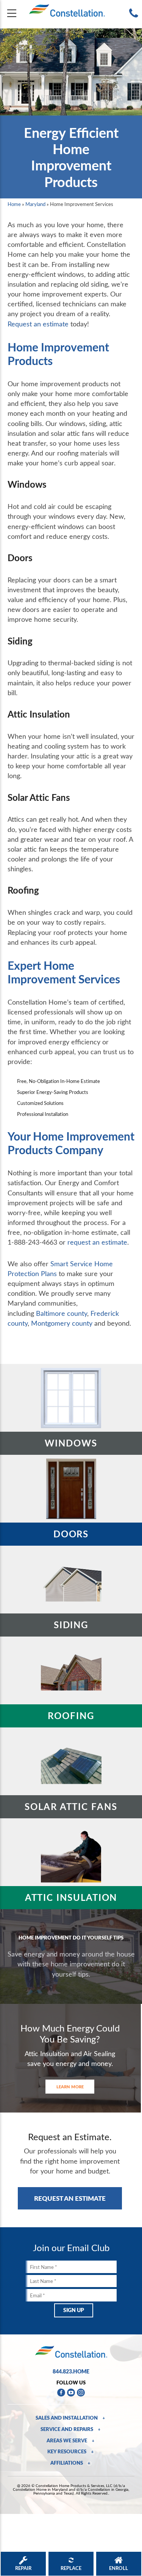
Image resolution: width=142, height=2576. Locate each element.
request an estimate (97, 1242)
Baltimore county (62, 1313)
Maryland (35, 204)
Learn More (70, 2087)
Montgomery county (62, 1323)
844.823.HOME (71, 2371)
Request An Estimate (70, 2198)
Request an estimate (38, 324)
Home (14, 204)
